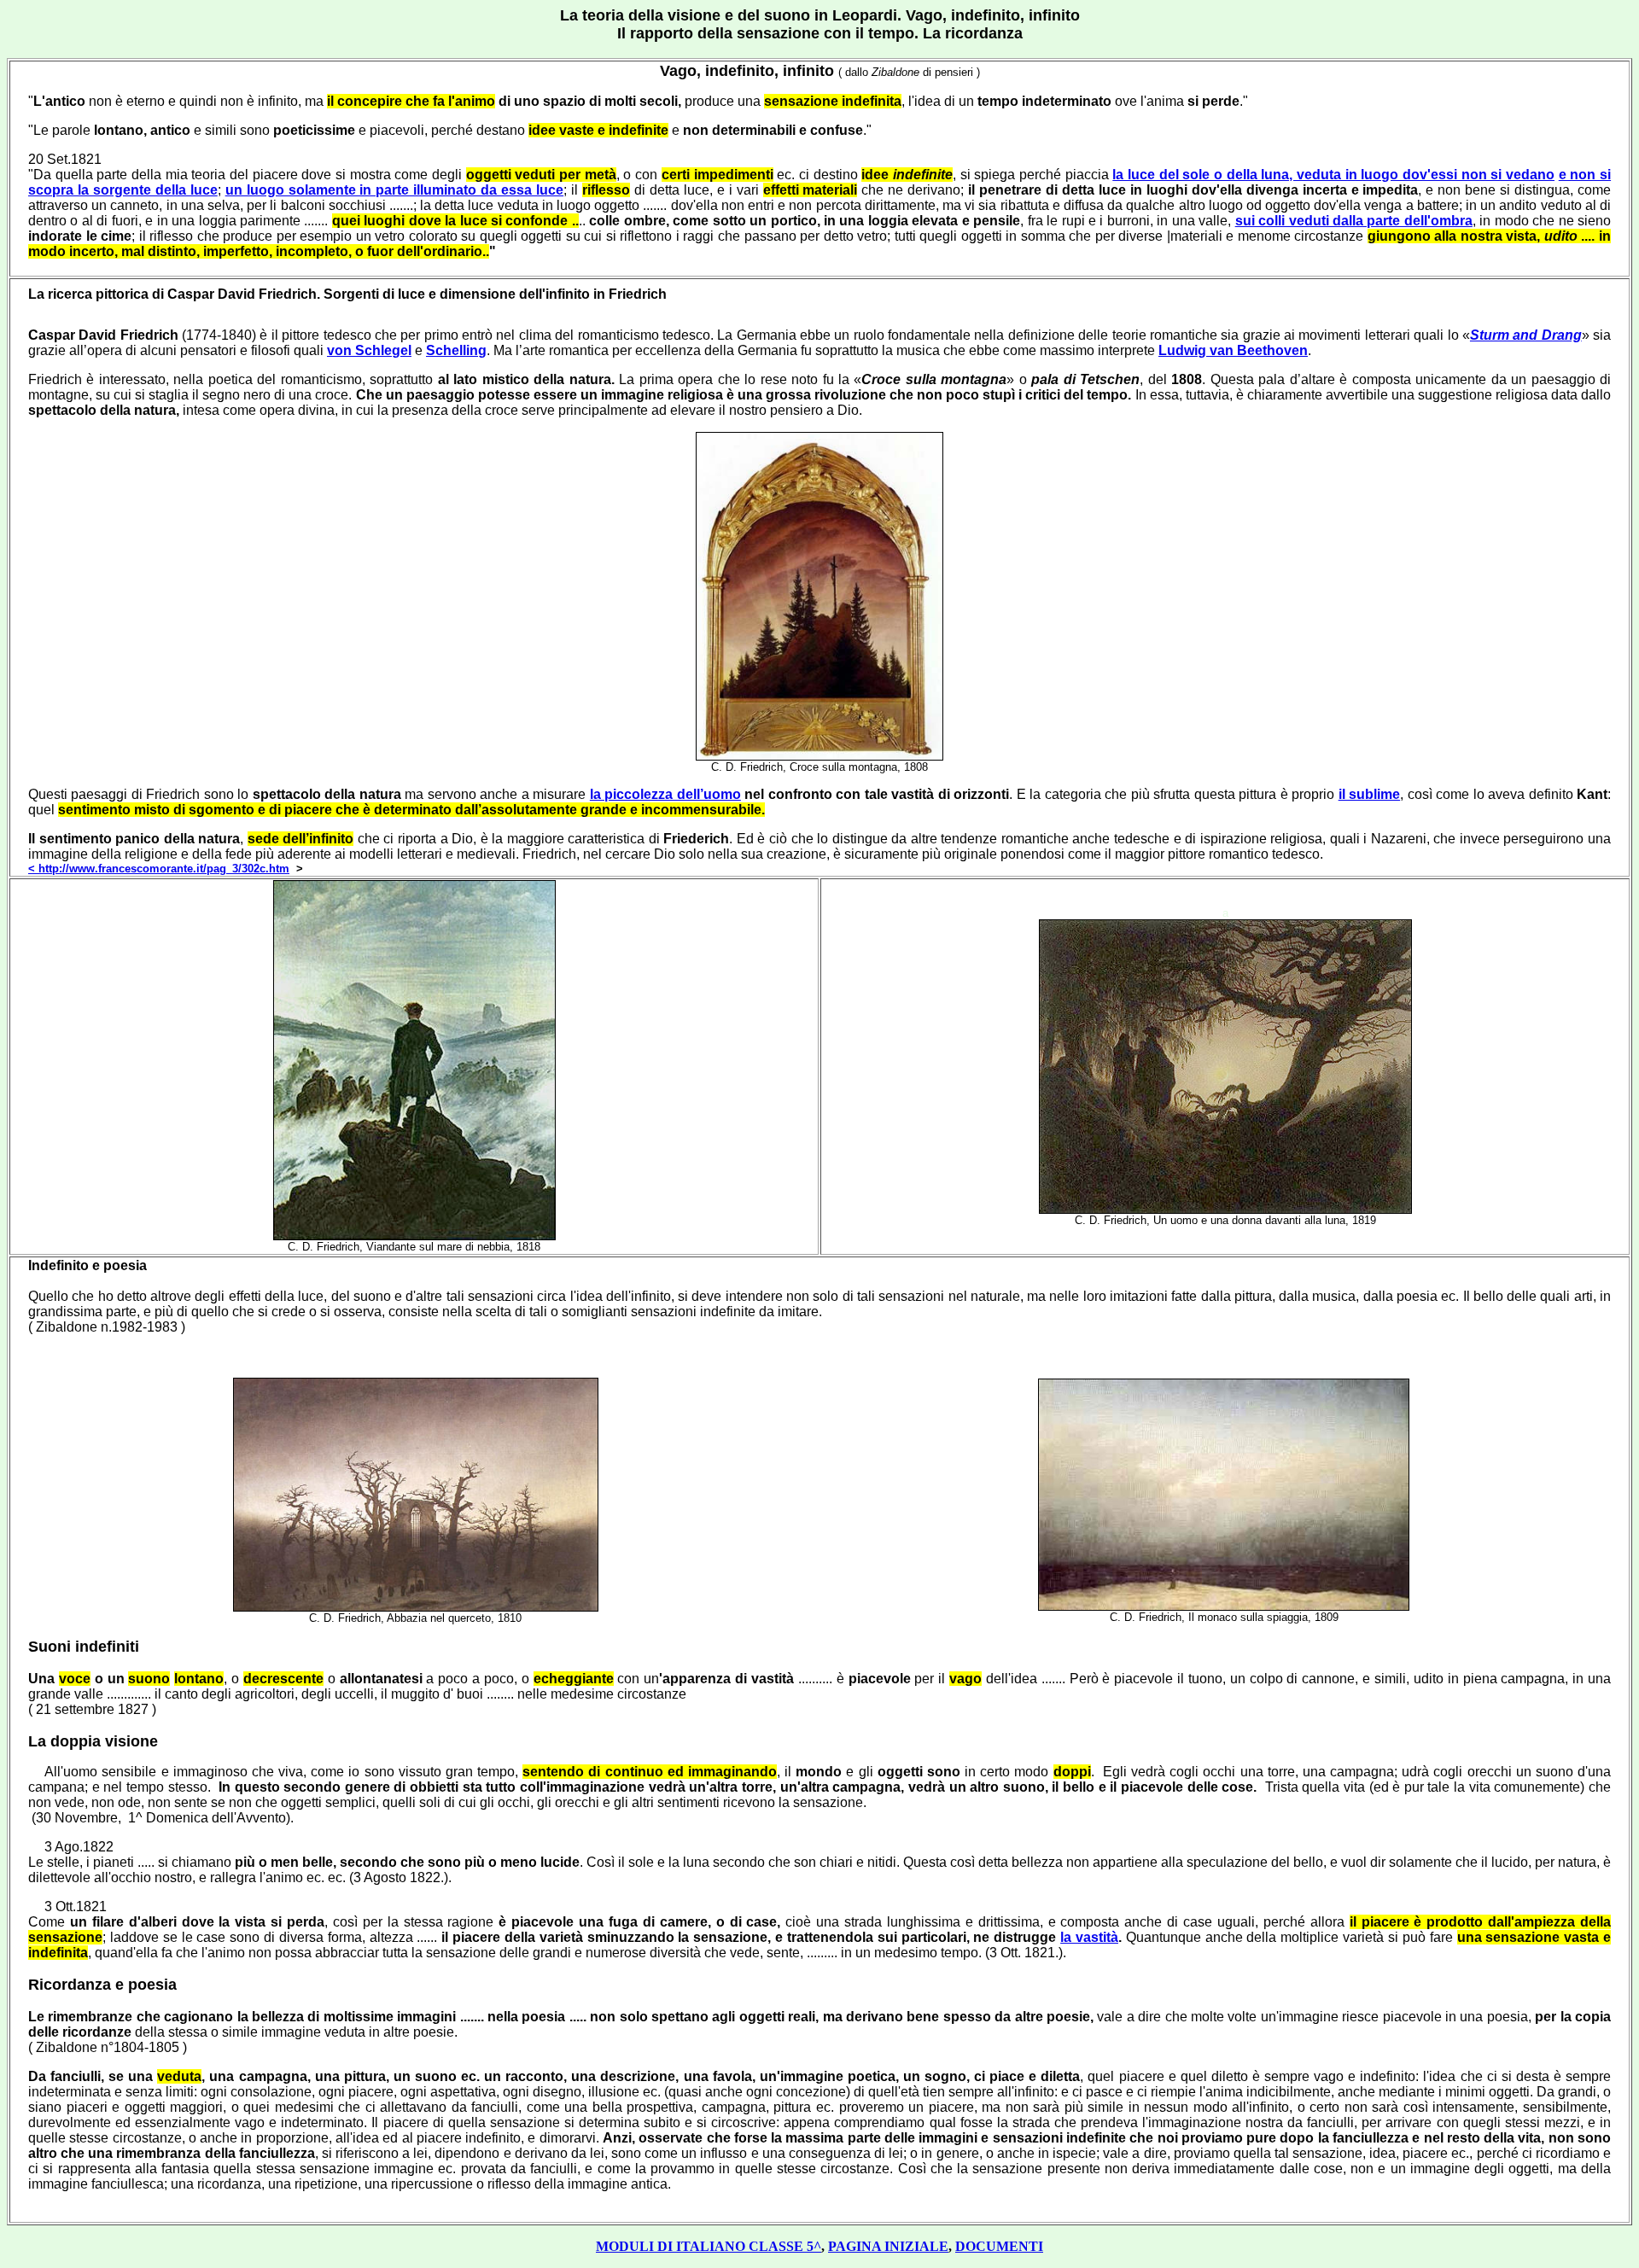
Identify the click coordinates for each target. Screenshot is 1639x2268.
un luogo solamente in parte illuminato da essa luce (394, 190)
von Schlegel (369, 350)
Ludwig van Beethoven (1233, 350)
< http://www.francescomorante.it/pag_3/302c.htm (159, 869)
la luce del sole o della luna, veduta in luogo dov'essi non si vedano (1333, 175)
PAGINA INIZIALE (888, 2246)
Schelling (456, 350)
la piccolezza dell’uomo (665, 794)
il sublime (1370, 794)
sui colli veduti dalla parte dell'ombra (1354, 221)
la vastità (1089, 1937)
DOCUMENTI (999, 2246)
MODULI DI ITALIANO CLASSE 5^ (709, 2246)
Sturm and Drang (1526, 335)
